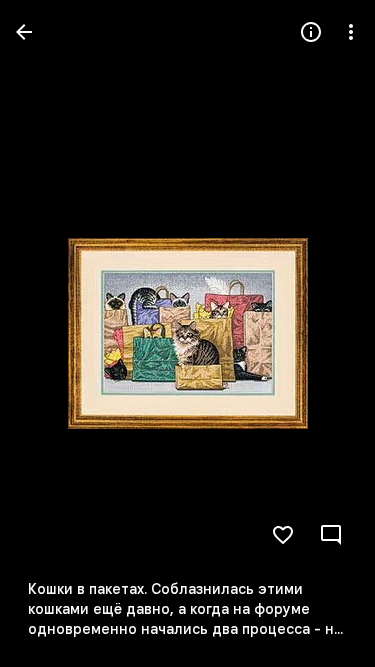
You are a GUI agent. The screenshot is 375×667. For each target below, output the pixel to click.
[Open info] (311, 32)
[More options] (351, 32)
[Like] (283, 535)
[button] (56, 334)
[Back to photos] (24, 32)
